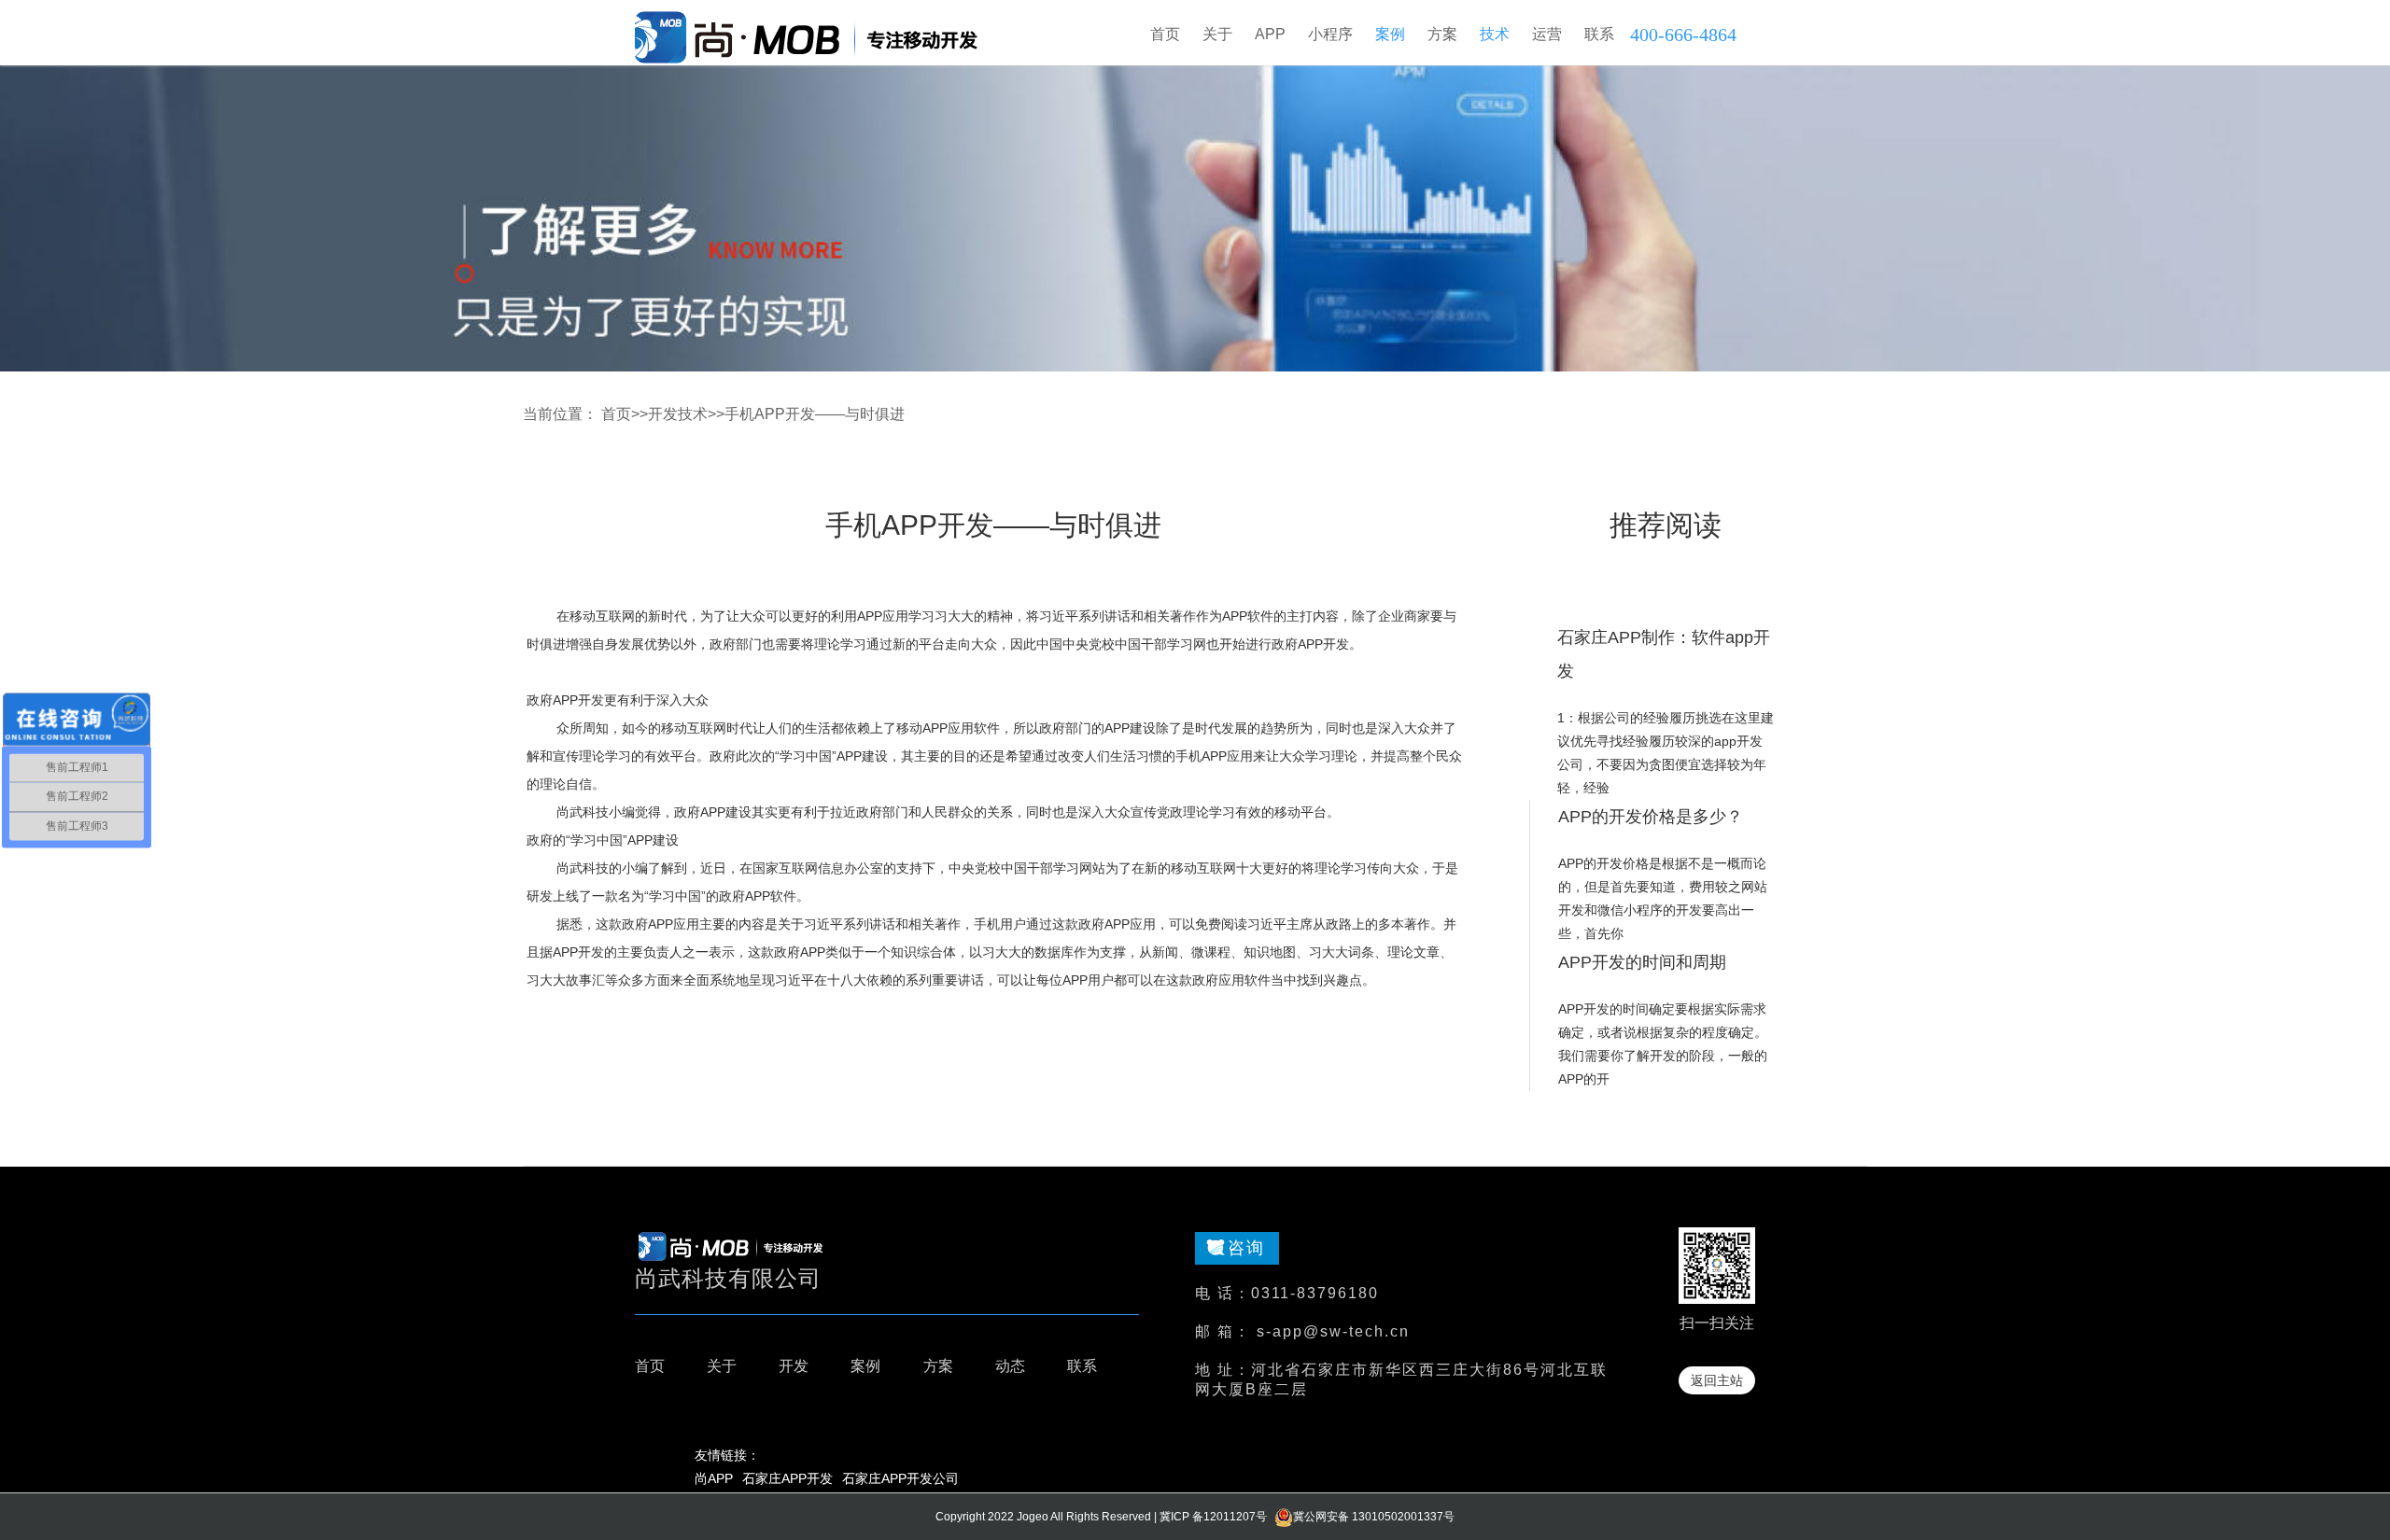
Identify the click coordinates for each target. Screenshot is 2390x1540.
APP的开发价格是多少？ (1651, 817)
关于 (722, 1366)
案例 (865, 1366)
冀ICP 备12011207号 (1213, 1517)
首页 (1165, 34)
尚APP (714, 1478)
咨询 (1246, 1248)
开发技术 (678, 414)
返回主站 (1717, 1380)
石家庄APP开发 (787, 1478)
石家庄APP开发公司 (900, 1478)
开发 (794, 1366)
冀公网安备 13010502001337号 (1374, 1517)
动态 (1010, 1366)
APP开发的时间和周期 (1642, 962)
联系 (1082, 1366)
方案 (938, 1366)
